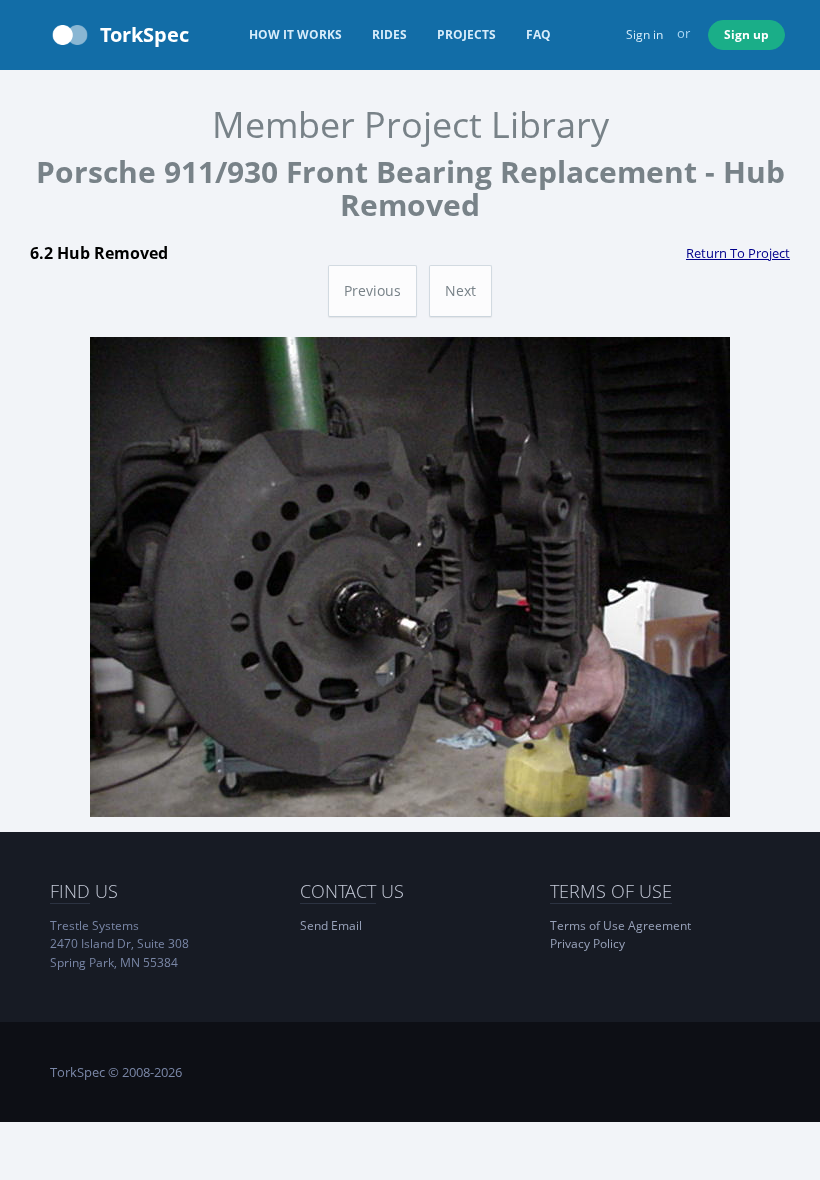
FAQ (538, 34)
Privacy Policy (587, 943)
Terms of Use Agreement (620, 925)
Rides (389, 34)
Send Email (331, 925)
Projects (466, 34)
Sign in (644, 34)
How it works (295, 34)
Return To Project (738, 253)
